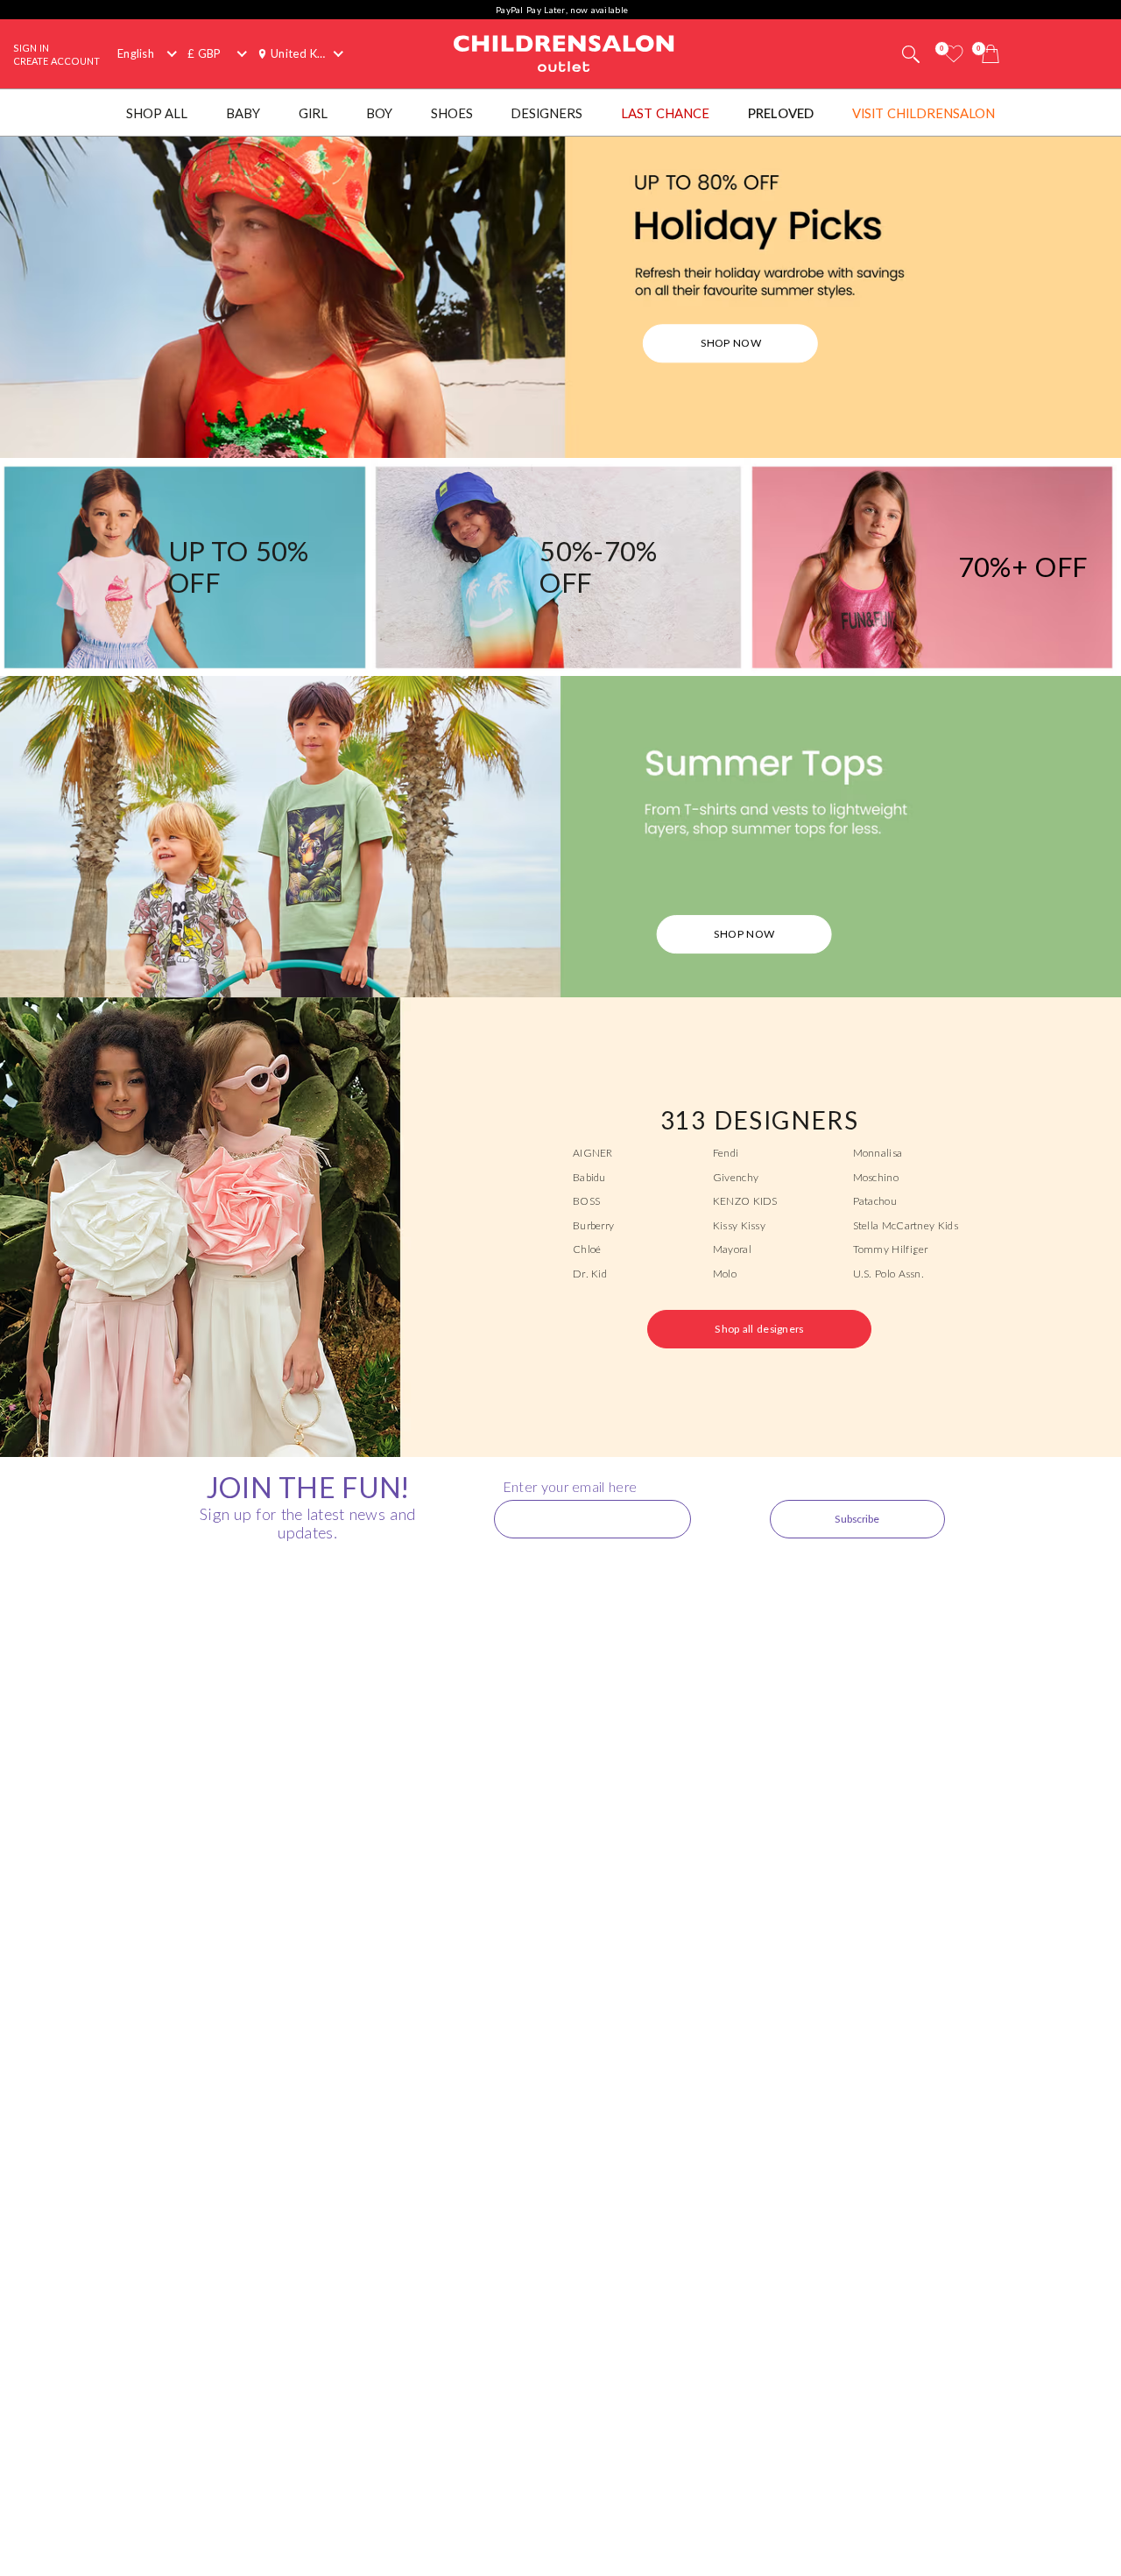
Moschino (876, 1177)
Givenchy (736, 1177)
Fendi (726, 1153)
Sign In (31, 48)
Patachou (875, 1201)
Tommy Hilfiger (891, 1249)
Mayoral (732, 1249)
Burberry (593, 1225)
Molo (725, 1274)
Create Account (56, 61)
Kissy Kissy (739, 1225)
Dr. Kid (590, 1274)
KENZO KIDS (745, 1201)
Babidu (589, 1177)
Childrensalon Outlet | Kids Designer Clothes (564, 54)
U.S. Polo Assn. (889, 1274)
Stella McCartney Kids (906, 1225)
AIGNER (593, 1153)
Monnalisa (878, 1153)
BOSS (586, 1201)
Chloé (587, 1249)
